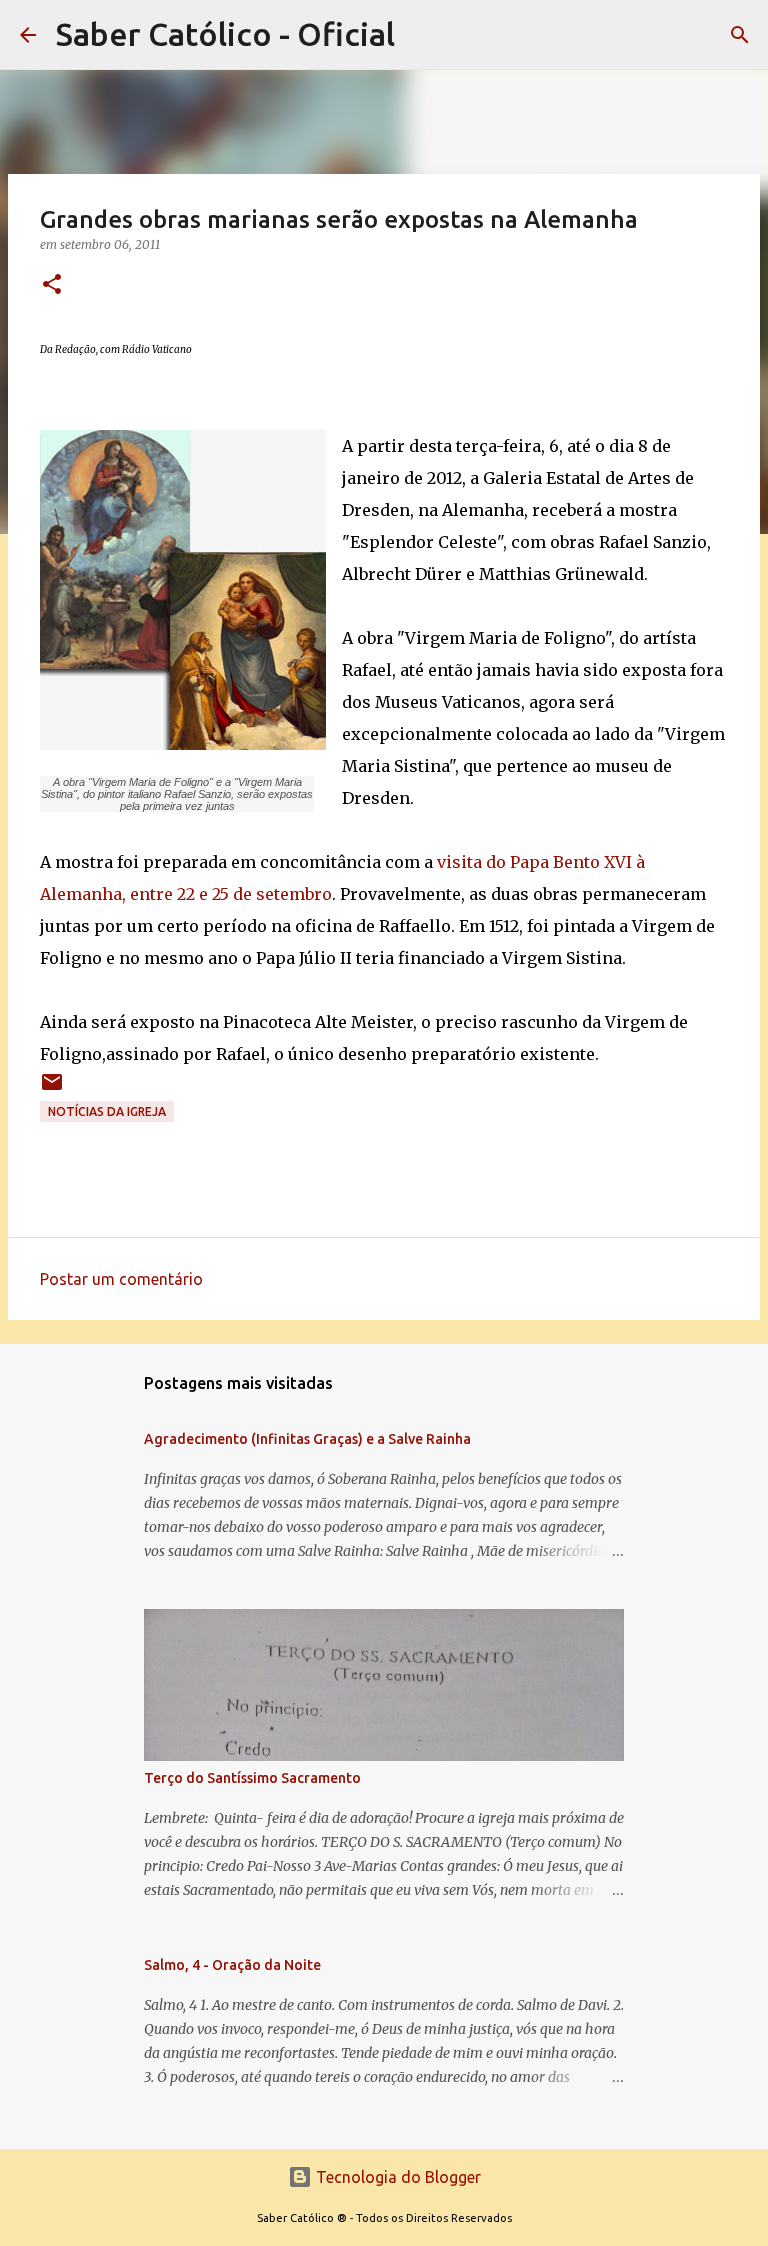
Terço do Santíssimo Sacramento (252, 1778)
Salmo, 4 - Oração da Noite (232, 1965)
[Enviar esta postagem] (52, 1089)
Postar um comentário (121, 1279)
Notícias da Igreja (107, 1111)
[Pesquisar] (740, 35)
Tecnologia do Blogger (396, 2177)
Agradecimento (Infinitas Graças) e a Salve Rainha (307, 1439)
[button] (52, 285)
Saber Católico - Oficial (225, 34)
